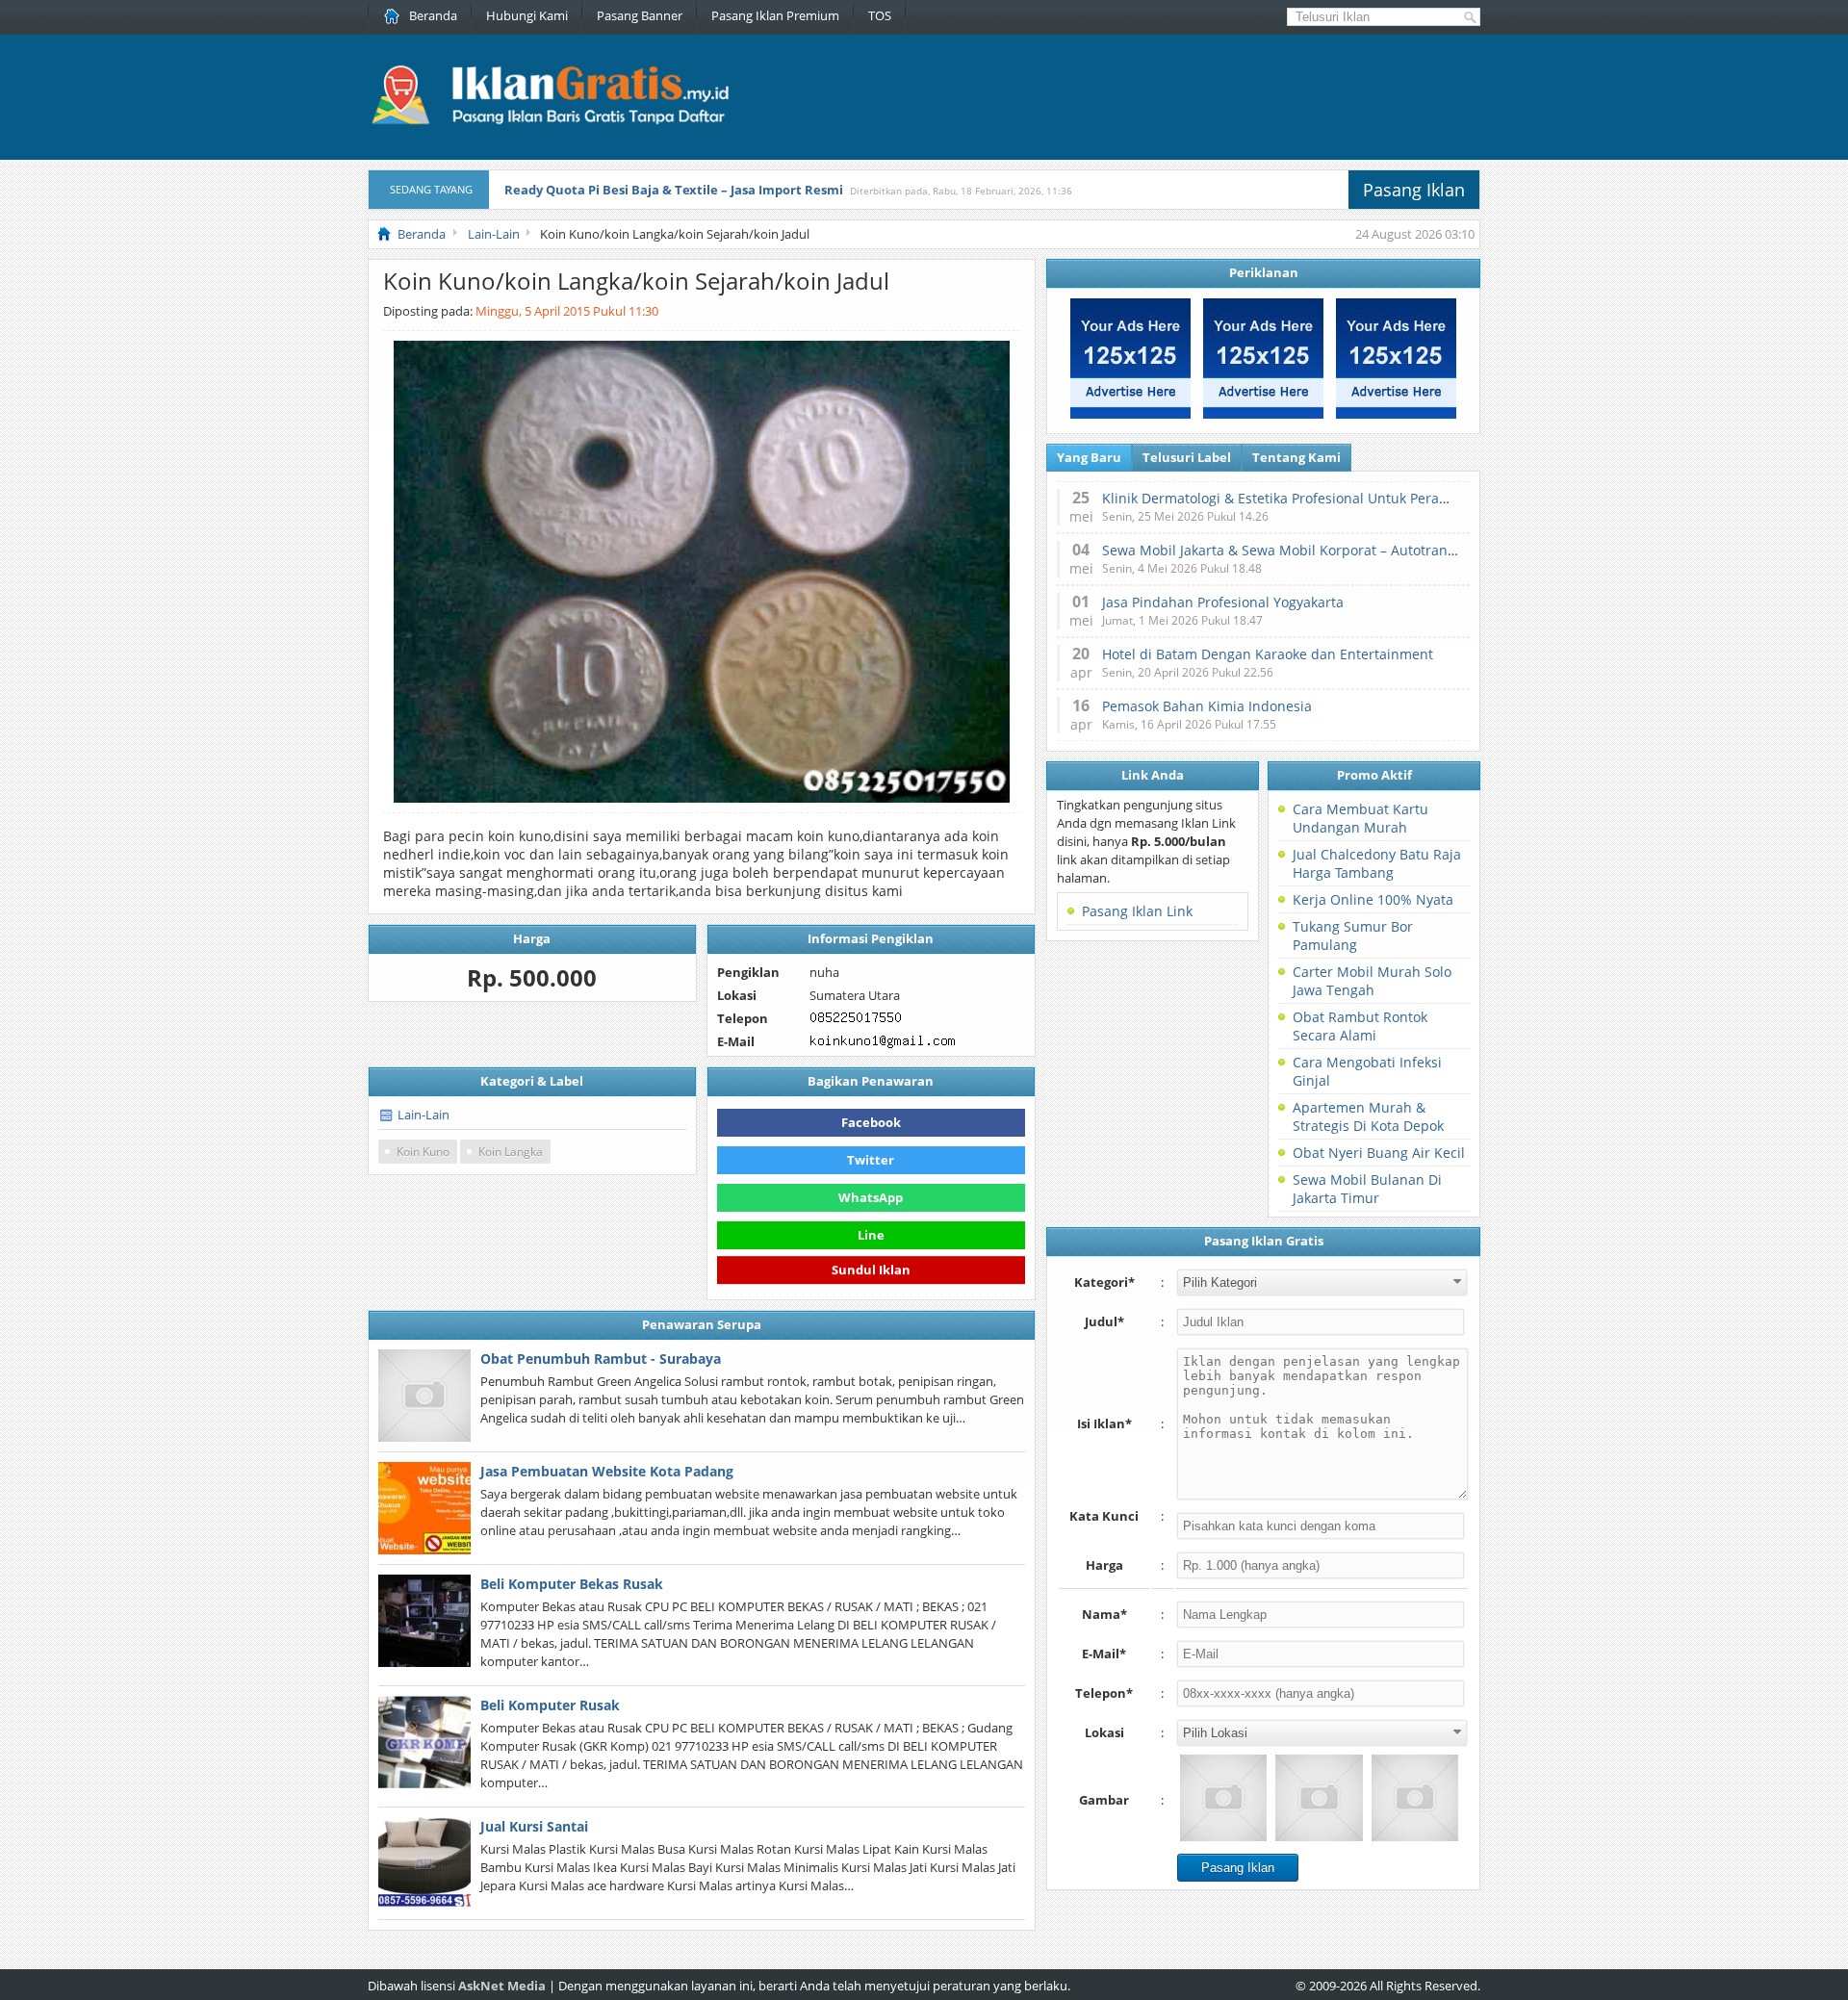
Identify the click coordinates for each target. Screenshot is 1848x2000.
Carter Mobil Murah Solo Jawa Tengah (1372, 981)
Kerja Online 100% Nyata (1373, 899)
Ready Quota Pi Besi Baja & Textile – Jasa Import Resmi (674, 190)
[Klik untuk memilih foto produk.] (1223, 1798)
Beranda (433, 15)
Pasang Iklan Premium (775, 15)
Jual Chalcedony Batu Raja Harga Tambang (1377, 863)
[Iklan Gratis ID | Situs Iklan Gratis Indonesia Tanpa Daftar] (548, 122)
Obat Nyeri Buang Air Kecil (1379, 1153)
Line (871, 1235)
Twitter (871, 1160)
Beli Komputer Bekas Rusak (572, 1584)
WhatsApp (871, 1197)
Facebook (871, 1122)
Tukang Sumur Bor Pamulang (1353, 936)
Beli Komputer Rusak (550, 1705)
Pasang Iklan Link (1137, 911)
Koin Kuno (423, 1152)
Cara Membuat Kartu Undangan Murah (1360, 818)
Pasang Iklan (1414, 190)
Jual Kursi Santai (534, 1826)
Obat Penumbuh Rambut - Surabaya (601, 1359)
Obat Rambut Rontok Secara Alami (1360, 1026)
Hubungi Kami (527, 15)
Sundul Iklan (871, 1268)
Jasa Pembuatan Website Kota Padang (607, 1471)
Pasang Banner (640, 15)
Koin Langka (511, 1152)
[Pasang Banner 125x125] (1130, 414)
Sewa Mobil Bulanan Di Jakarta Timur (1367, 1189)
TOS (880, 15)
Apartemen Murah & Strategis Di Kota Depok (1368, 1116)
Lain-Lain (423, 1115)
